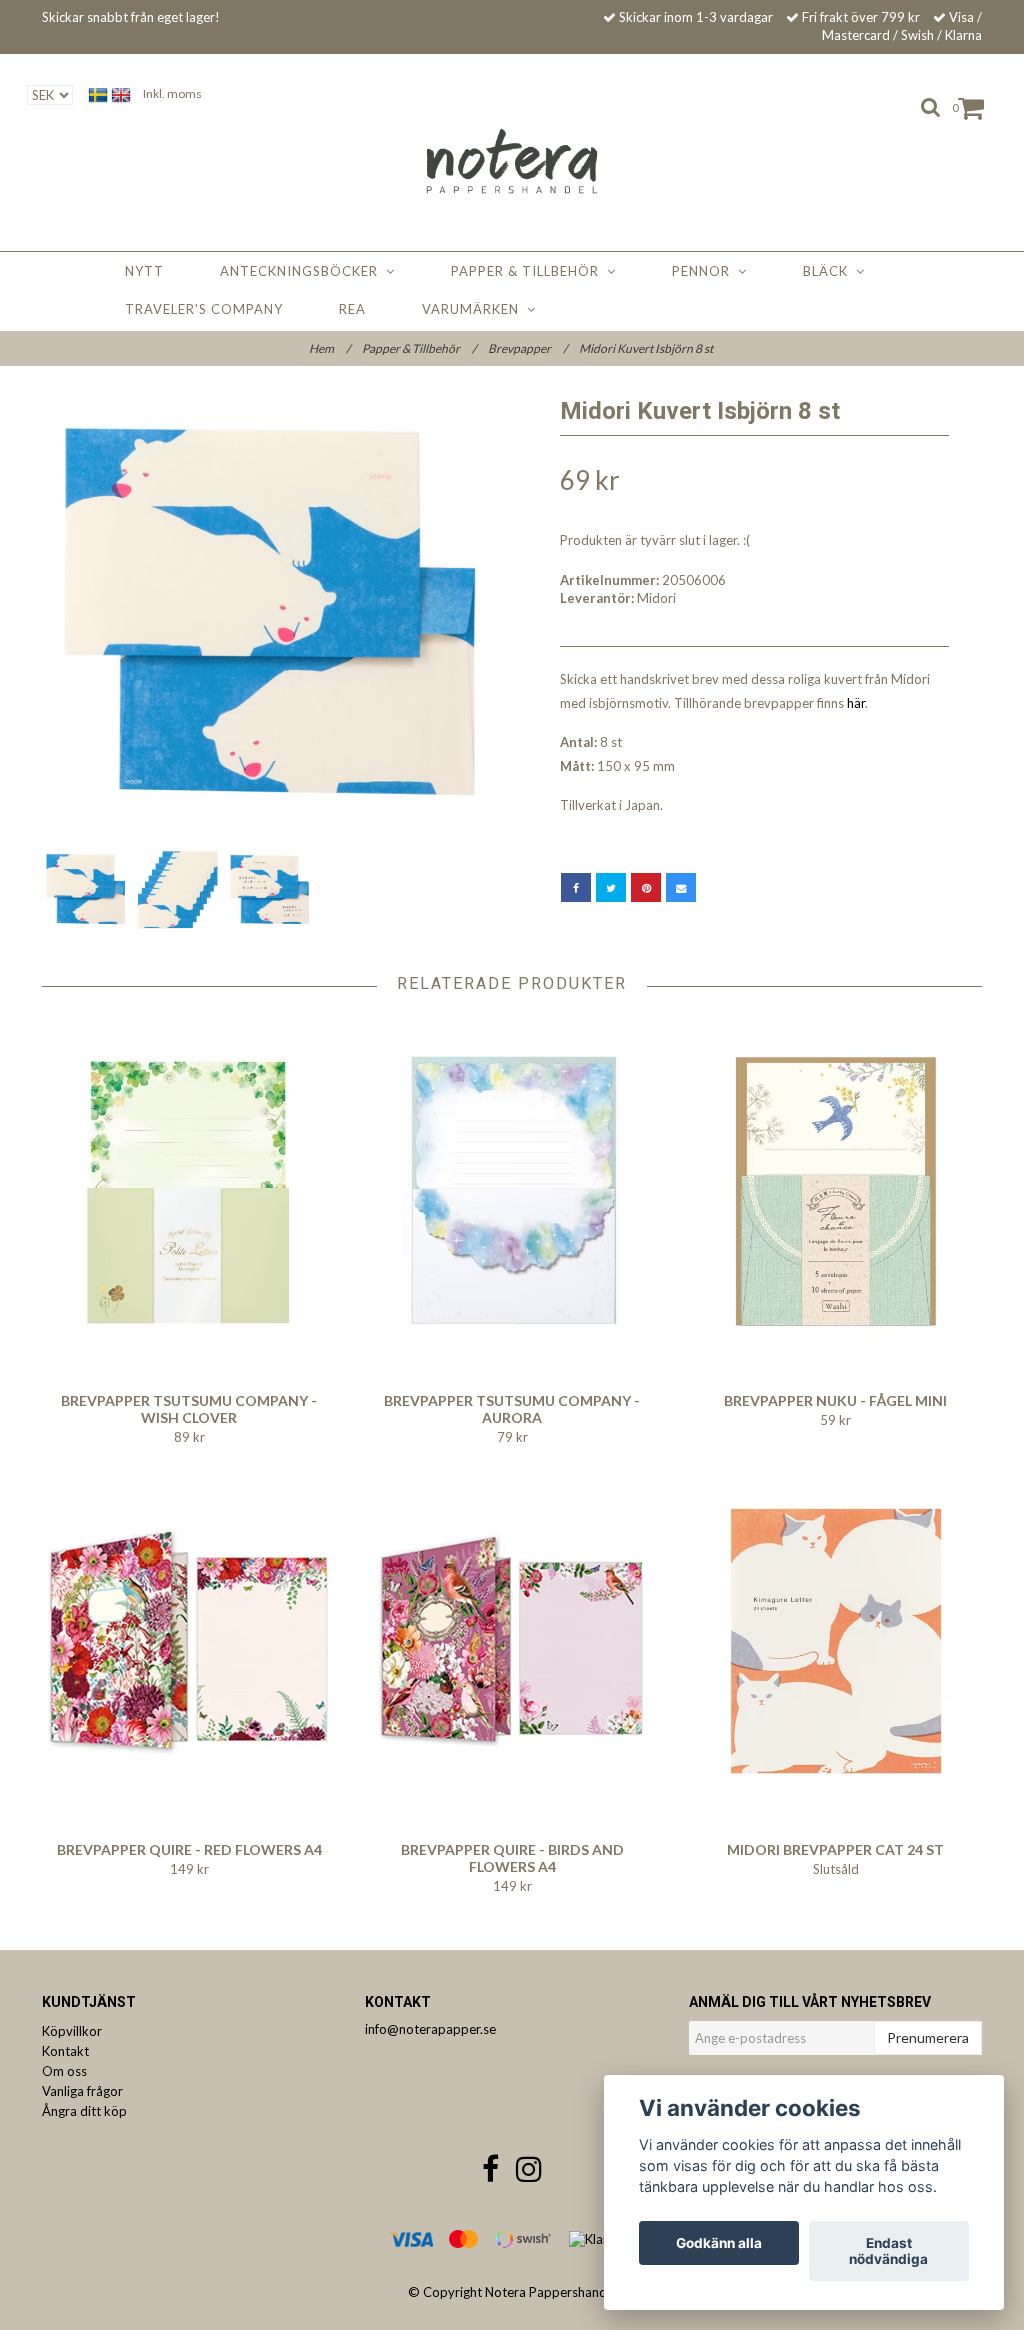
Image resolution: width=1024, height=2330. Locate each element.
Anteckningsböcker (303, 271)
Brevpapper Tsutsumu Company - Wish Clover (189, 1409)
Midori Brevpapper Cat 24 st (835, 1849)
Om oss (64, 2071)
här (856, 703)
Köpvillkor (72, 2031)
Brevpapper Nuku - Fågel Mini (835, 1400)
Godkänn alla (719, 2243)
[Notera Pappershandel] (512, 157)
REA (352, 309)
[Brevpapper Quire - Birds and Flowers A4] (512, 1641)
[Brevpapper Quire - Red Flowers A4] (189, 1641)
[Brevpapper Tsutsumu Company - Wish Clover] (189, 1192)
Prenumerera (928, 2037)
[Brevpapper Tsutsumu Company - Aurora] (512, 1192)
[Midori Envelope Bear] (269, 613)
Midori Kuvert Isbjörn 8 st (647, 348)
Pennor (705, 271)
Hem (329, 348)
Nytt (144, 271)
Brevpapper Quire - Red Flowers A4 (189, 1849)
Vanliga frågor (82, 2091)
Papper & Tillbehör (529, 271)
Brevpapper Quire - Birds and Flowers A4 (512, 1858)
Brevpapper (527, 348)
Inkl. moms (172, 93)
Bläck (829, 271)
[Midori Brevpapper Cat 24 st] (836, 1641)
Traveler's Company (204, 309)
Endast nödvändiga (888, 2251)
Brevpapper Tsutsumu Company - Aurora (512, 1409)
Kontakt (65, 2051)
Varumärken (474, 309)
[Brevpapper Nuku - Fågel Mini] (836, 1192)
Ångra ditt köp (84, 2111)
